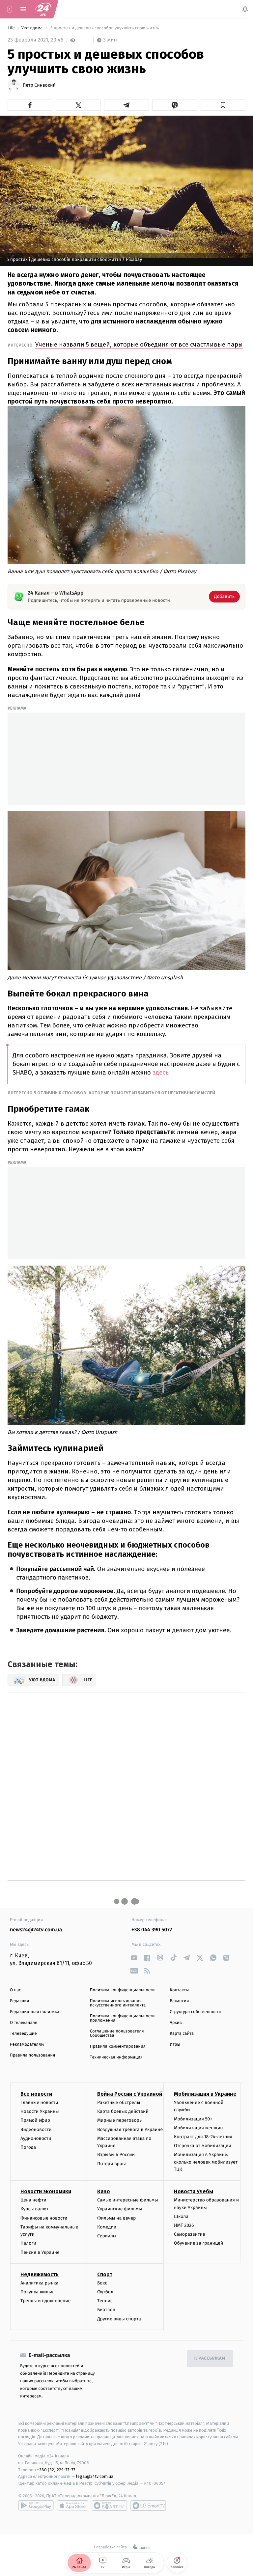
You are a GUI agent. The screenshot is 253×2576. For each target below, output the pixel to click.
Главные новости (39, 2102)
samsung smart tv (148, 2505)
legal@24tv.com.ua (95, 2476)
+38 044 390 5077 (152, 1930)
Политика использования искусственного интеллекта (118, 2003)
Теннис (105, 2301)
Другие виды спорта (119, 2319)
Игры (175, 2044)
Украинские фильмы (120, 2209)
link (134, 1958)
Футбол (105, 2292)
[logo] (43, 9)
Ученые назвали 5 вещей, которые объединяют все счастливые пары (139, 344)
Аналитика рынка (40, 2283)
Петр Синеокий (39, 85)
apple (73, 2505)
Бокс (102, 2283)
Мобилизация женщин (198, 2128)
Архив (176, 2023)
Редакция (19, 2001)
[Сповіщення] (245, 9)
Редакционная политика (35, 2012)
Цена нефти (33, 2200)
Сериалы (107, 2236)
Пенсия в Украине (40, 2252)
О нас (15, 1990)
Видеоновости (36, 2129)
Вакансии (179, 2001)
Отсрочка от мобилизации (203, 2146)
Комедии (107, 2227)
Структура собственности (195, 2012)
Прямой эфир (35, 2120)
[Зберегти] (223, 105)
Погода (28, 2147)
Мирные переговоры (120, 2120)
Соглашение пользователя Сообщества (117, 2033)
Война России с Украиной (130, 2094)
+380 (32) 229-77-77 (56, 2469)
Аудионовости (36, 2138)
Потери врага (112, 2163)
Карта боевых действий (123, 2111)
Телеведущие (23, 2034)
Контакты (179, 1990)
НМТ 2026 (184, 2225)
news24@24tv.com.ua (36, 1930)
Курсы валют (34, 2209)
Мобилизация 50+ (193, 2119)
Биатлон (106, 2310)
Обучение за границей (198, 2243)
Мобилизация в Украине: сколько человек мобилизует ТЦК (206, 2162)
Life (12, 28)
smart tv (109, 2505)
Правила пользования (32, 2055)
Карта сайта (182, 2034)
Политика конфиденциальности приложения (122, 2018)
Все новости (36, 2094)
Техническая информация (116, 2057)
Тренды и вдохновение (45, 2301)
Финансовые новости (44, 2218)
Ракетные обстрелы (119, 2102)
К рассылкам (210, 2358)
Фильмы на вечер (116, 2218)
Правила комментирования (118, 2046)
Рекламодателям (27, 2044)
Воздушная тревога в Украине (130, 2129)
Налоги (28, 2243)
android (36, 2505)
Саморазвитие (190, 2234)
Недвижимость (40, 2274)
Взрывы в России (116, 2155)
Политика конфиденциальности (122, 1990)
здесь (161, 1073)
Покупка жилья (37, 2292)
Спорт (105, 2274)
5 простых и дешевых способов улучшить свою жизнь (105, 28)
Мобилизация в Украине (205, 2094)
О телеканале (24, 2023)
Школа (181, 2216)
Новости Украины (40, 2111)
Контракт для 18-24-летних (203, 2136)
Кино (104, 2191)
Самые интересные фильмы (127, 2200)
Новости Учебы (194, 2191)
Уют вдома (33, 28)
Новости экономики (46, 2191)
